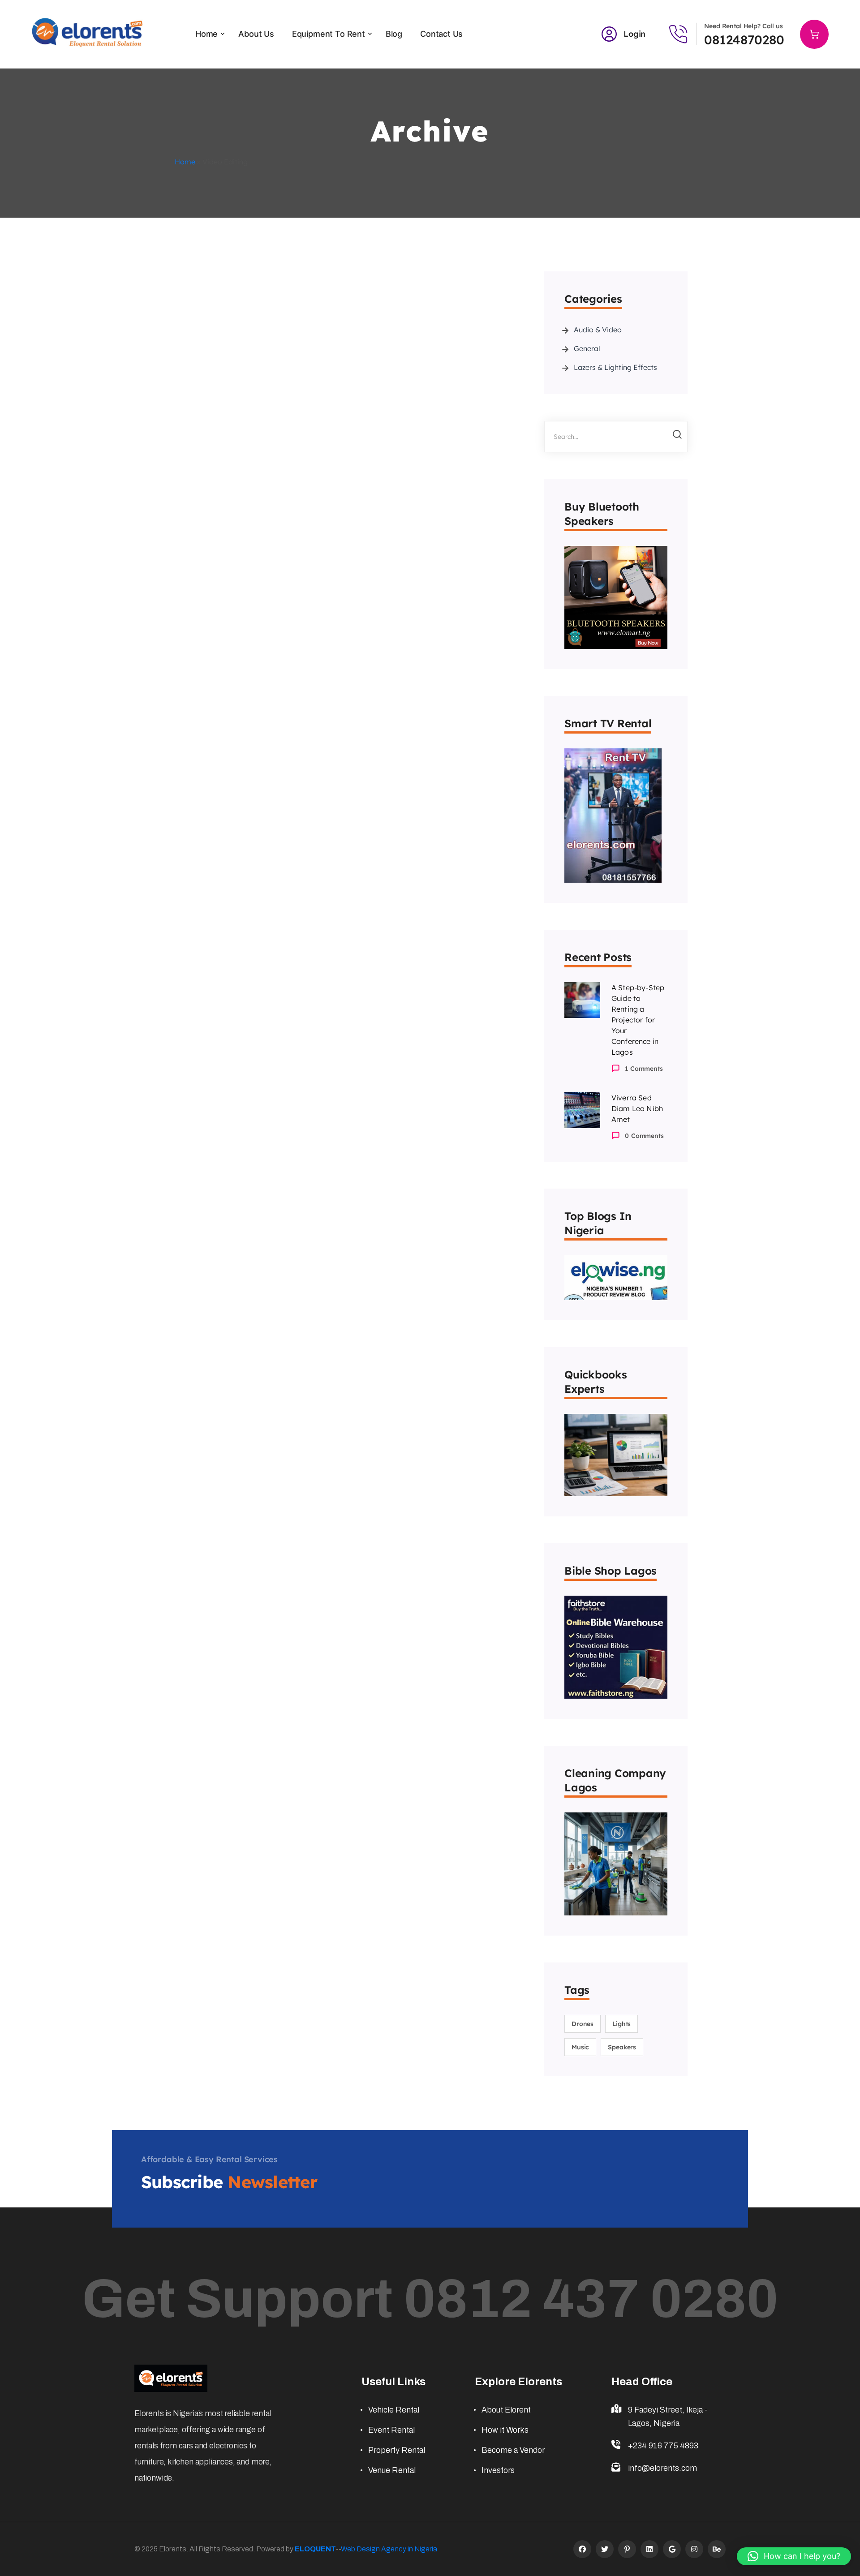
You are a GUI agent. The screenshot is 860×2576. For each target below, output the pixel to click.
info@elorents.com (662, 2468)
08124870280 (744, 40)
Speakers (622, 2047)
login (634, 34)
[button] (794, 2556)
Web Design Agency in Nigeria (389, 2549)
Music (580, 2047)
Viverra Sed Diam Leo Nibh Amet (637, 1108)
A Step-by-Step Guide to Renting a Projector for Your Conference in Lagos (638, 1020)
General (587, 348)
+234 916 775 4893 (663, 2446)
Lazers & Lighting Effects (615, 367)
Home (185, 162)
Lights (621, 2024)
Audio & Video (598, 330)
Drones (583, 2024)
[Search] (673, 437)
